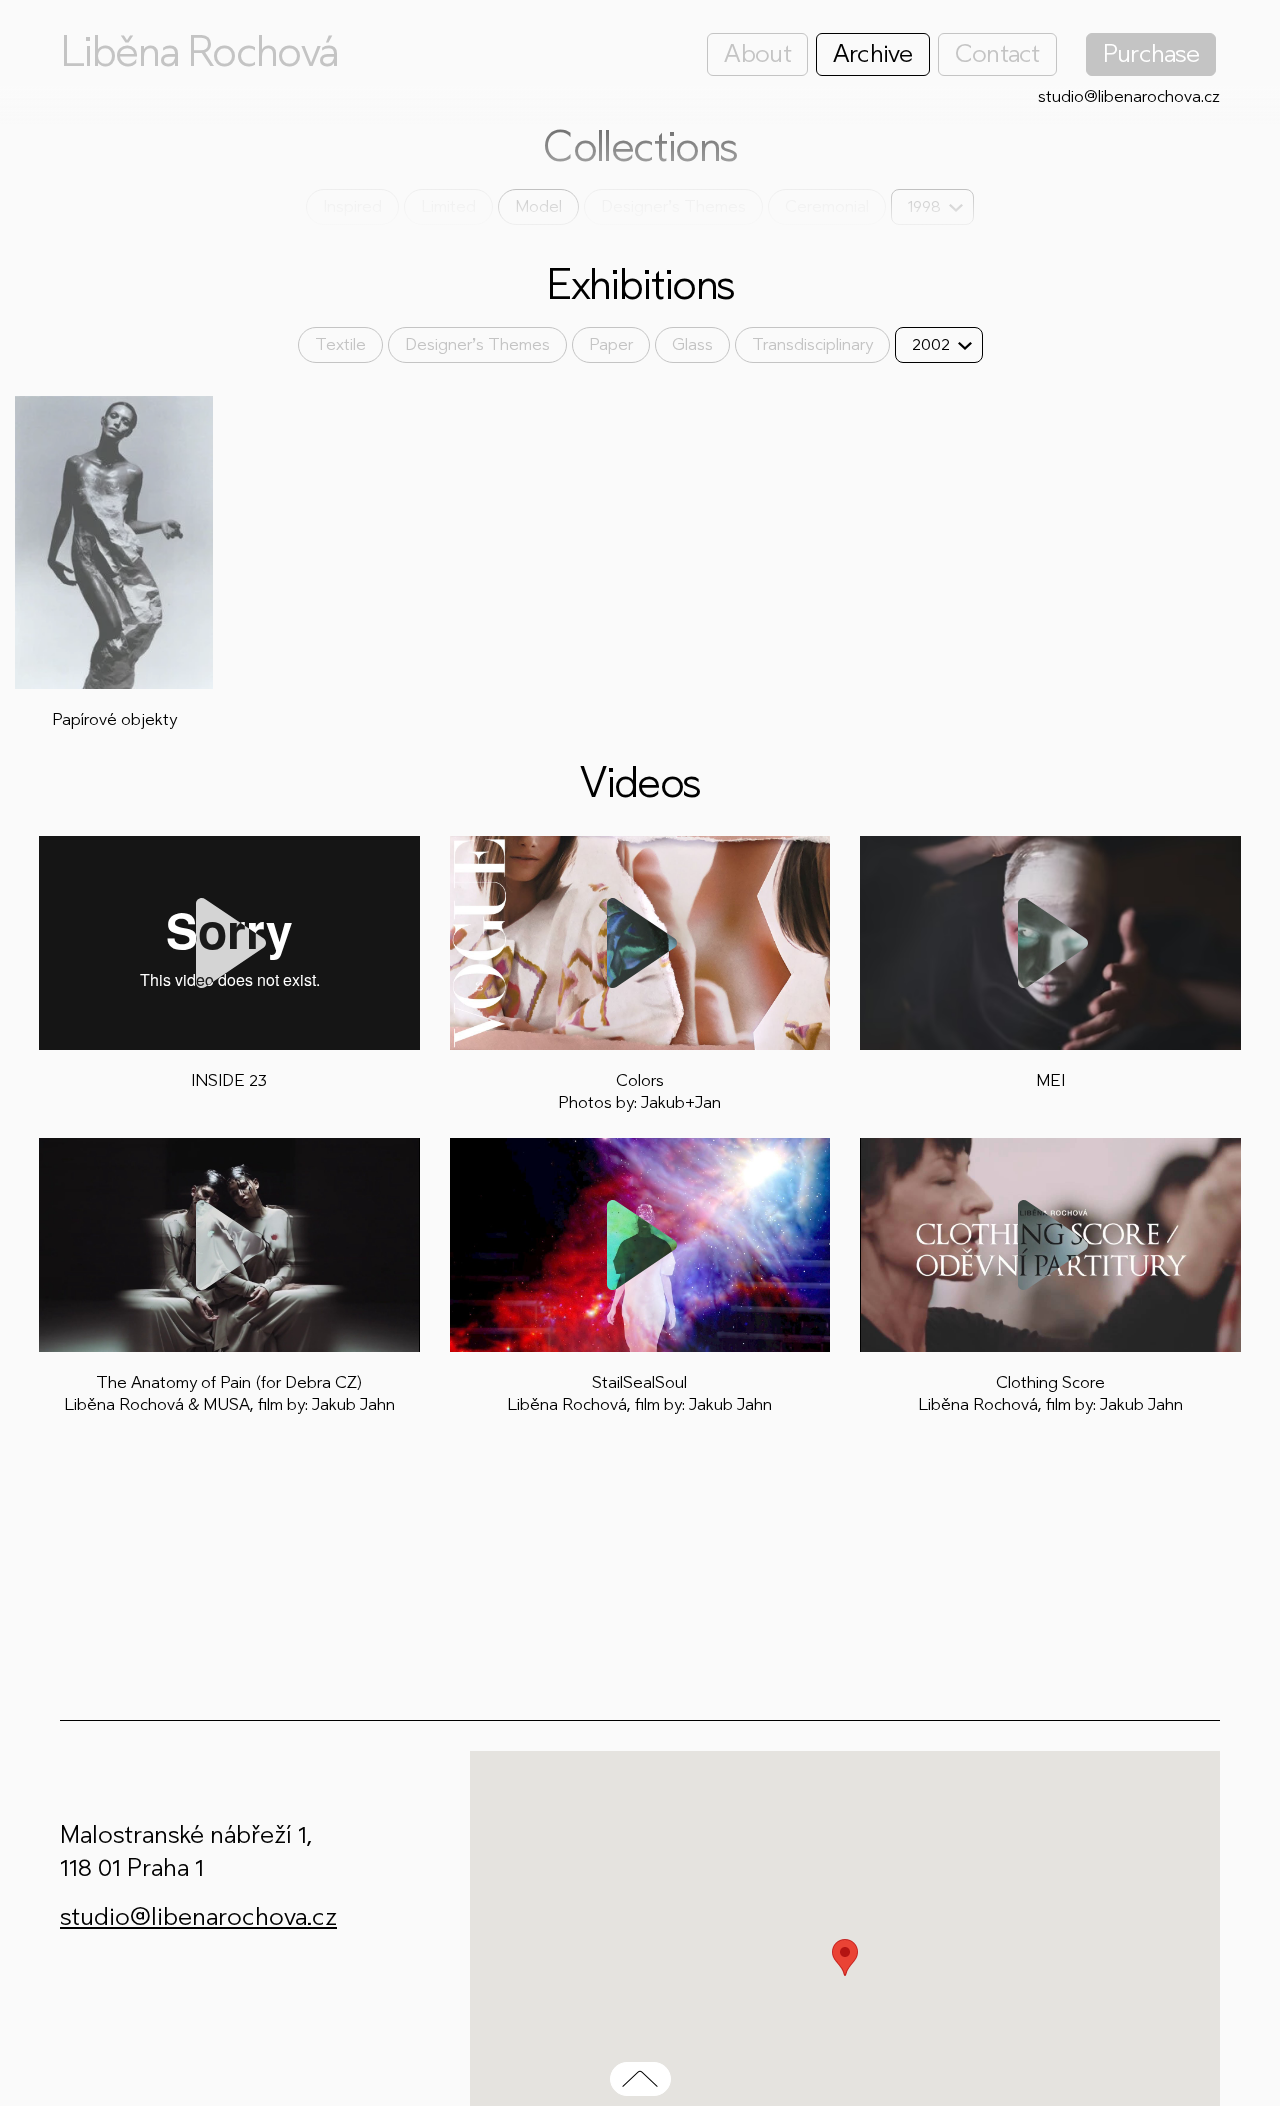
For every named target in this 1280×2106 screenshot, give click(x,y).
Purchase (1151, 53)
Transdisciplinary (812, 344)
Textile (340, 344)
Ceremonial (827, 206)
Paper (611, 344)
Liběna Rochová (199, 52)
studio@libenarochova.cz (1129, 96)
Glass (692, 344)
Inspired (352, 206)
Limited (448, 206)
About (757, 53)
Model (538, 206)
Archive (873, 53)
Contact (997, 53)
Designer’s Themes (673, 206)
